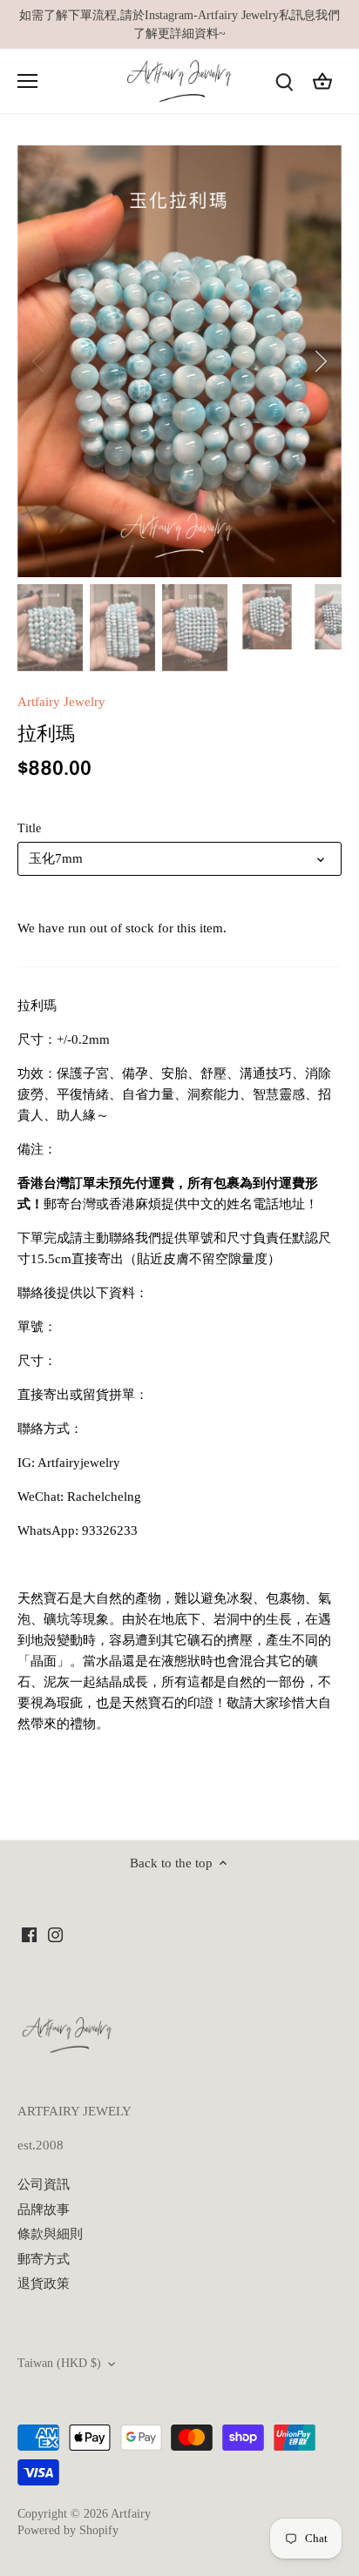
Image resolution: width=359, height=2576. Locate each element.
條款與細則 (50, 2234)
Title (29, 828)
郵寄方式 (44, 2259)
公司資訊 (44, 2184)
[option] (179, 361)
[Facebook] (29, 1934)
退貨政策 (44, 2283)
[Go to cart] (322, 81)
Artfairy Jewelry (61, 702)
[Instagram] (55, 1934)
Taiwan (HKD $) (59, 2363)
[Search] (284, 81)
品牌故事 (44, 2209)
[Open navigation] (27, 81)
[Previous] (39, 361)
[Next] (320, 361)
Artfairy (131, 2514)
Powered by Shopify (68, 2530)
